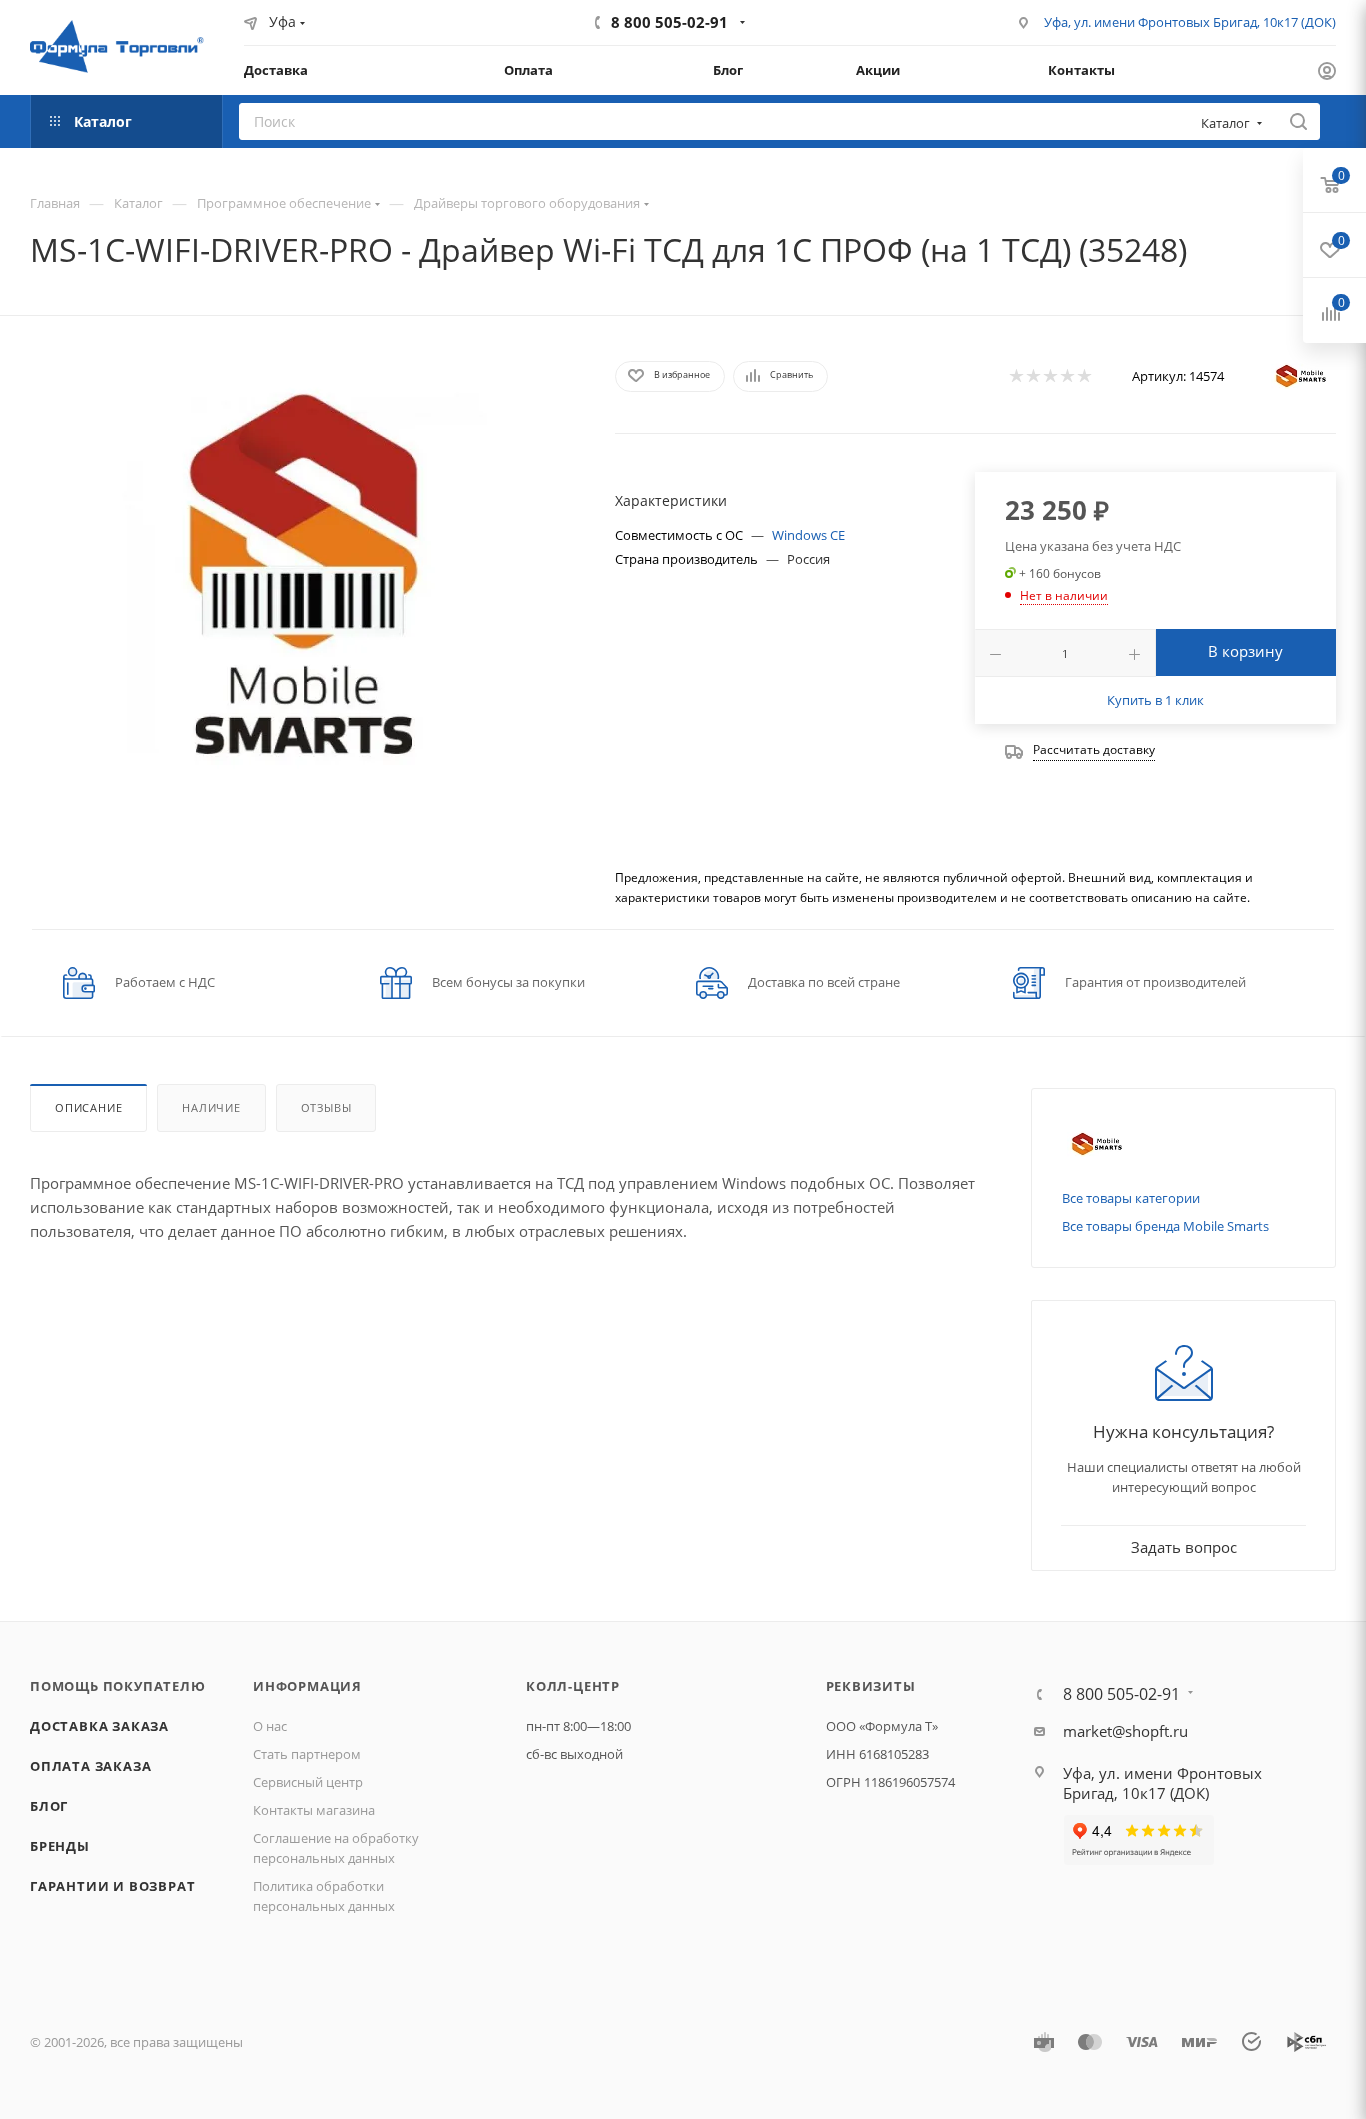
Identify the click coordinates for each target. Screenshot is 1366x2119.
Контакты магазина (314, 1810)
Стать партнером (307, 1754)
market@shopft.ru (1125, 1731)
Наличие (211, 1107)
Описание (88, 1107)
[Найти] (1298, 121)
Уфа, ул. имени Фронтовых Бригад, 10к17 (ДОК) (1190, 22)
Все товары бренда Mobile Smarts (1165, 1226)
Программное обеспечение (284, 203)
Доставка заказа (99, 1726)
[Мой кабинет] (1327, 73)
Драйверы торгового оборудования (527, 203)
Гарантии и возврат (112, 1886)
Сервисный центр (308, 1782)
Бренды (60, 1846)
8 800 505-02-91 (669, 22)
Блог (49, 1806)
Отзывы (326, 1107)
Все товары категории (1131, 1198)
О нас (270, 1726)
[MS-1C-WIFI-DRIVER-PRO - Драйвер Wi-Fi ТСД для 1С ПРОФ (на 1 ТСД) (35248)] (304, 574)
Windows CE (808, 535)
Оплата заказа (90, 1766)
